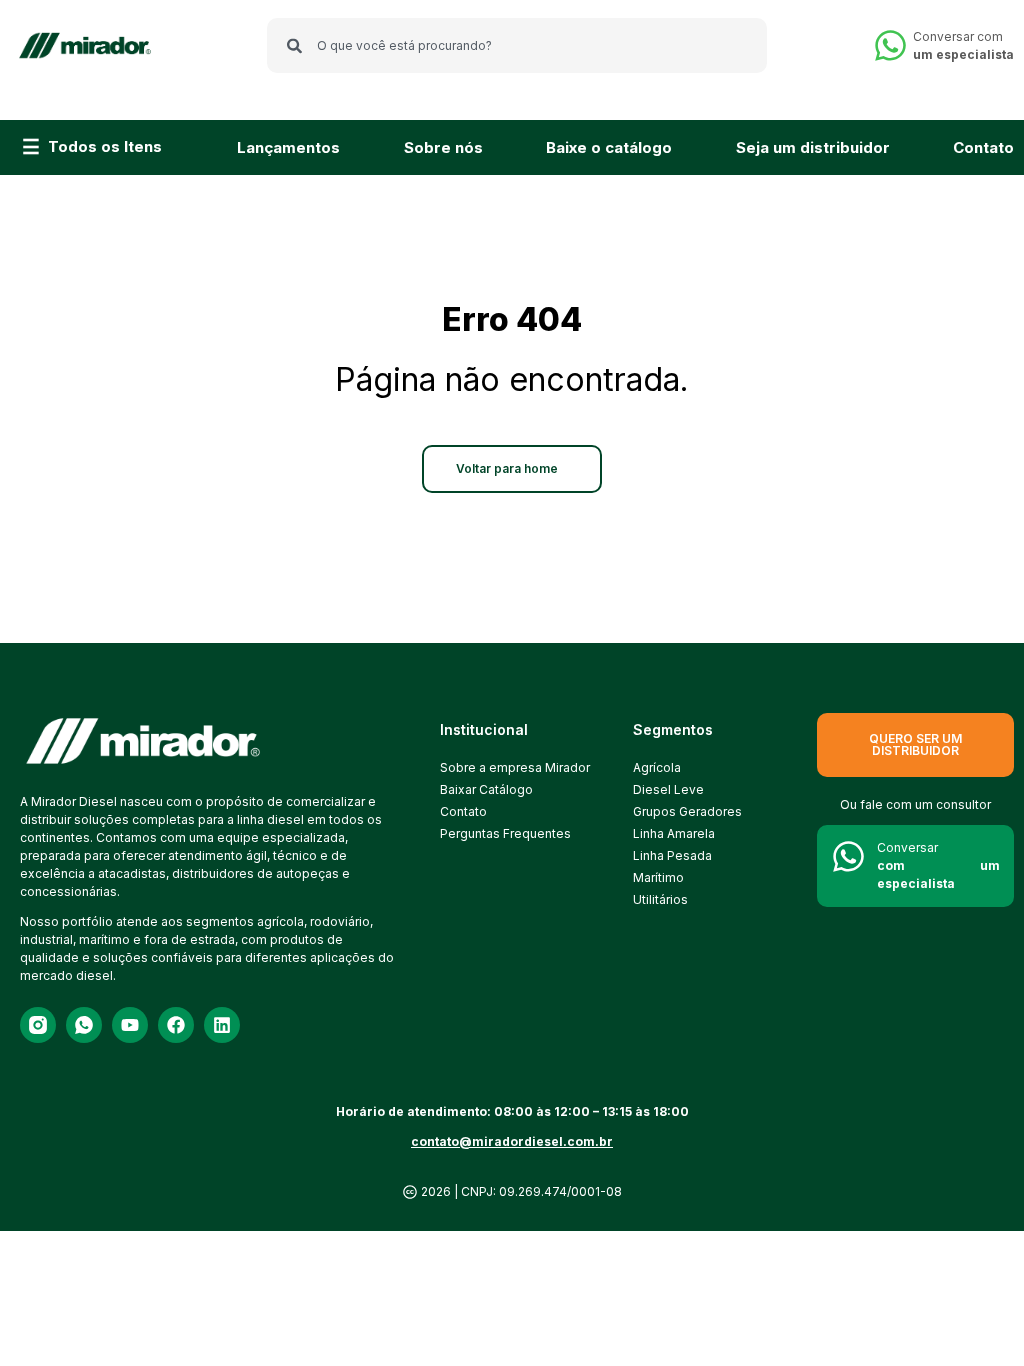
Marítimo (658, 877)
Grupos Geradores (687, 811)
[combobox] (517, 45)
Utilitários (660, 899)
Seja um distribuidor (813, 147)
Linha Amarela (674, 833)
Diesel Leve (668, 789)
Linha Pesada (672, 855)
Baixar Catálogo (486, 789)
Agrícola (657, 767)
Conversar (938, 865)
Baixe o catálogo (609, 147)
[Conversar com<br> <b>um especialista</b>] (890, 45)
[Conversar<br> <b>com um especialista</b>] (848, 856)
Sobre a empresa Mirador (501, 767)
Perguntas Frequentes (501, 833)
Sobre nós (443, 147)
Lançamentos (288, 147)
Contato (983, 147)
